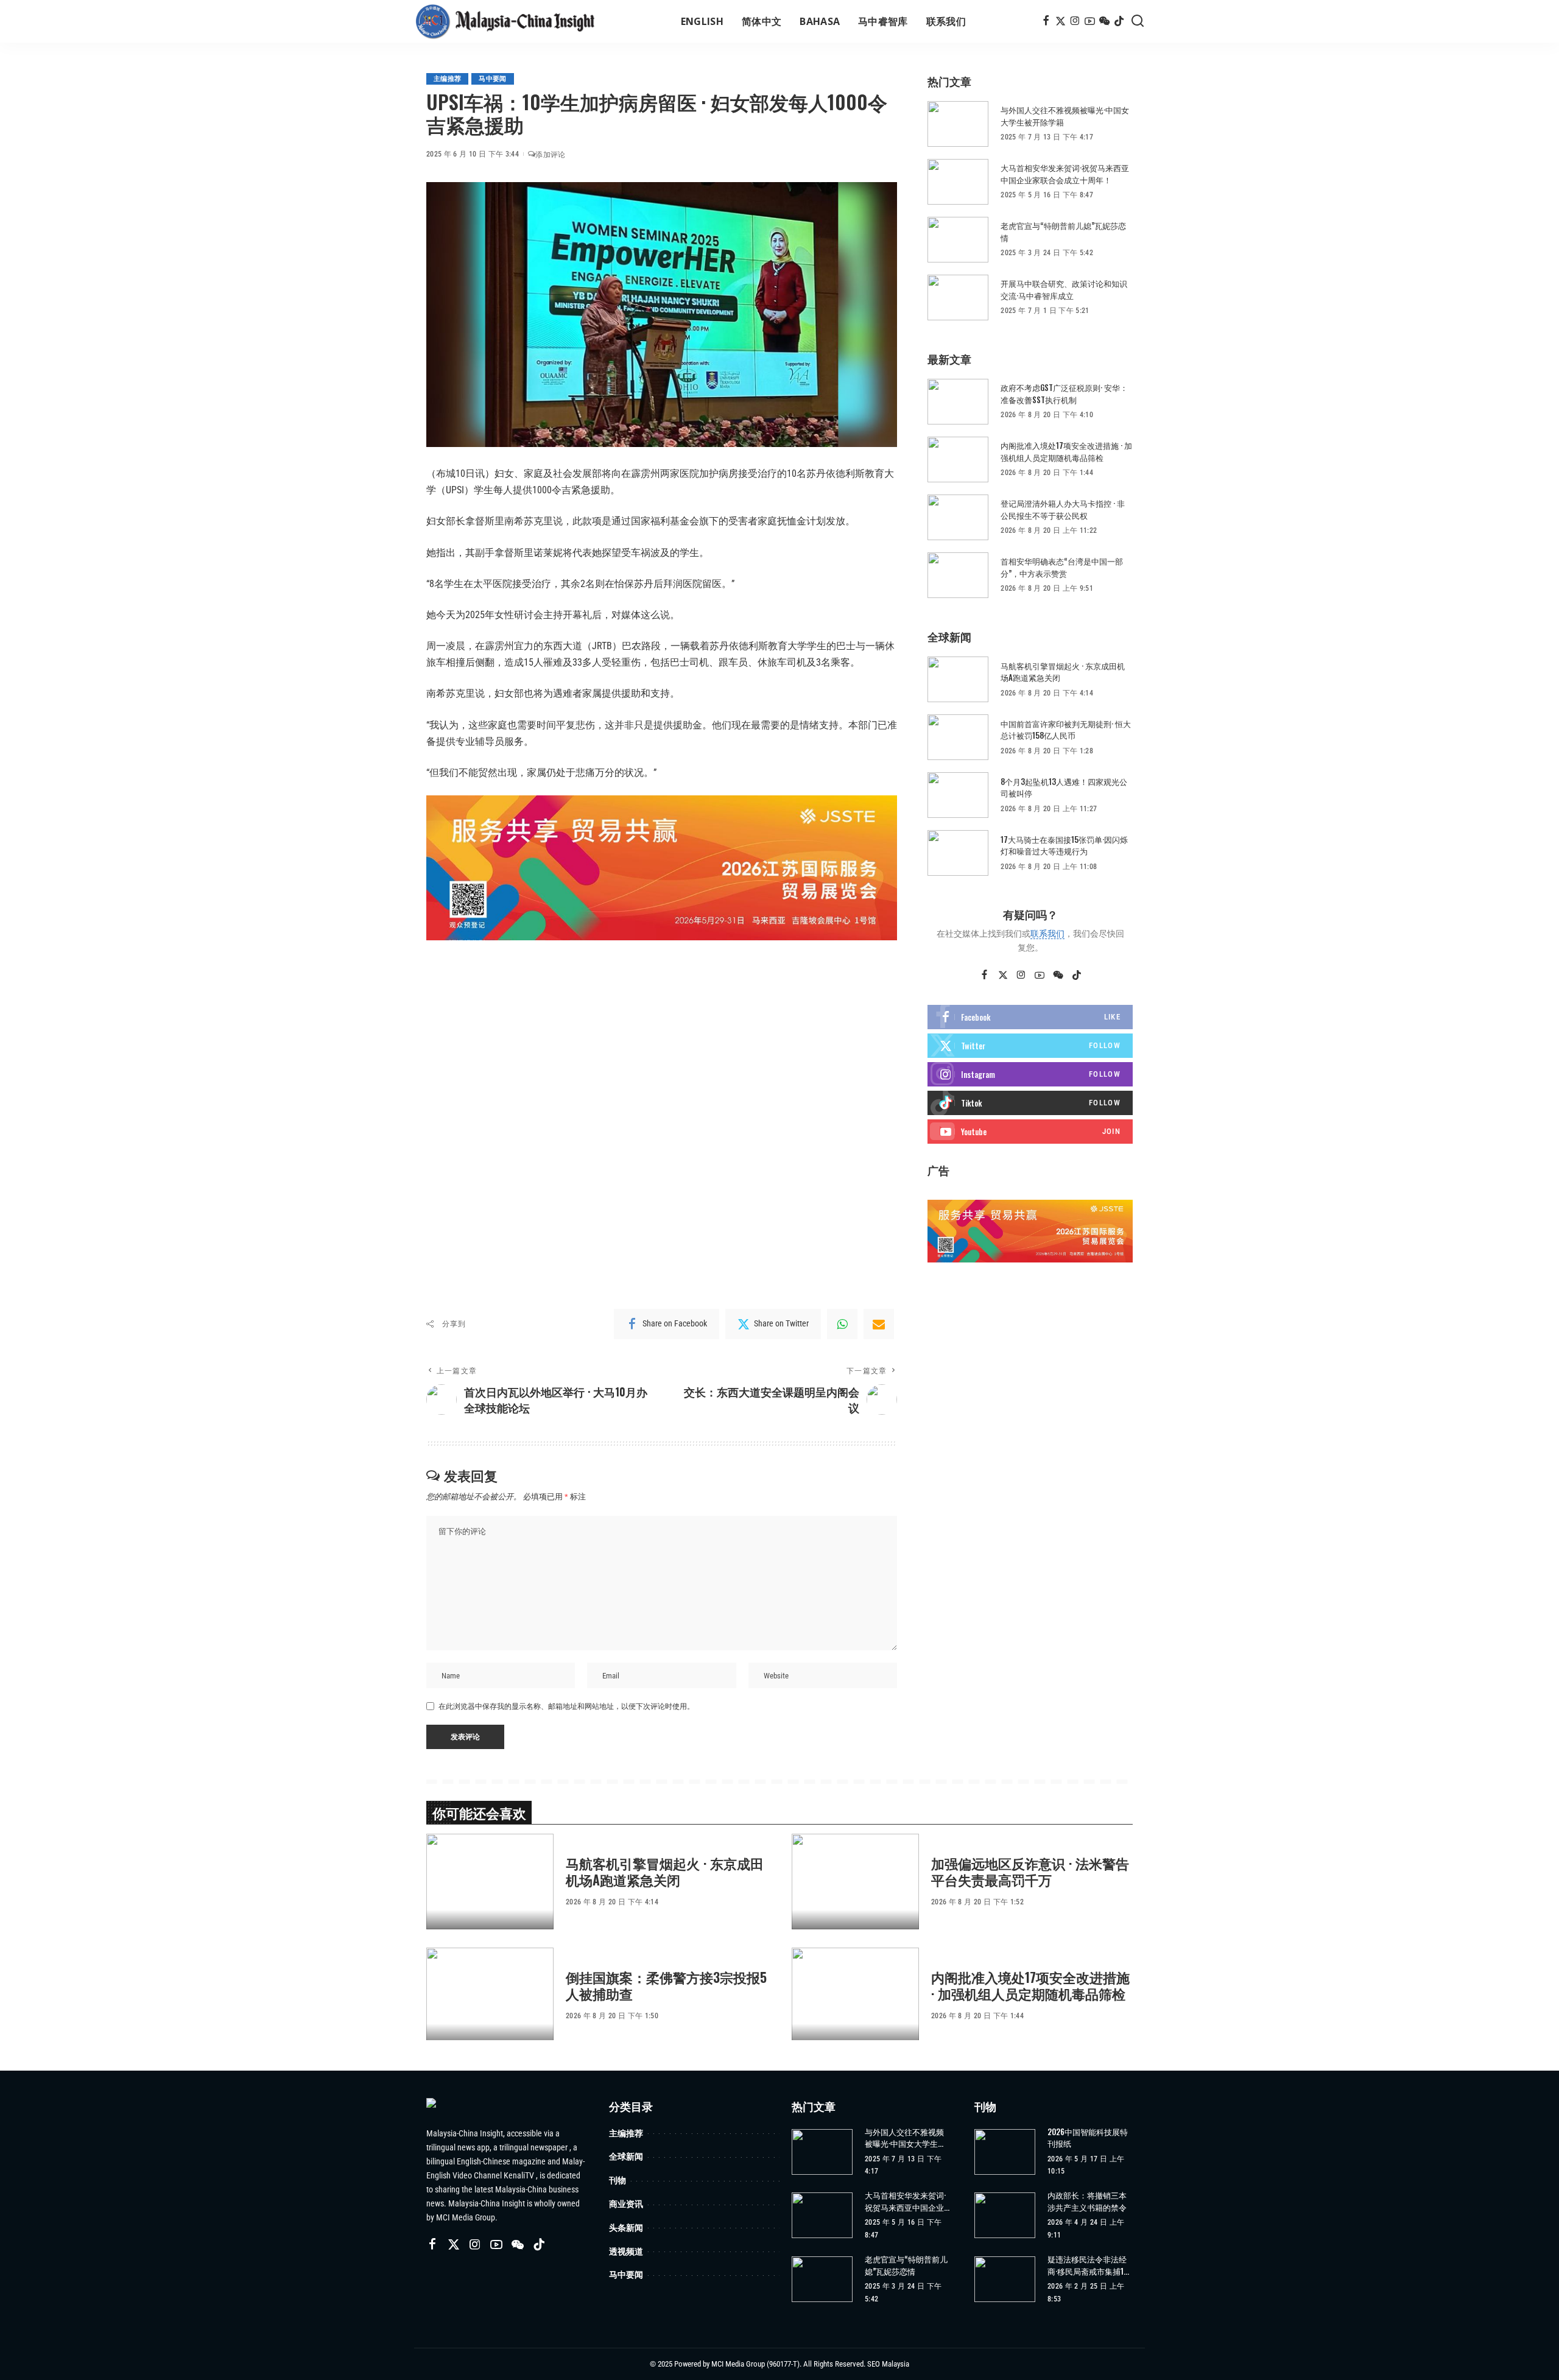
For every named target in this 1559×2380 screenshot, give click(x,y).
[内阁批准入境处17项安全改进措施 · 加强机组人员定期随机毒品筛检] (958, 459)
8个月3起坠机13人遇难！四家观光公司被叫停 (1064, 787)
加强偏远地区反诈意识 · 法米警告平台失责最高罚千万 (1030, 1871)
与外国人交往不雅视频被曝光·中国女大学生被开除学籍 (1065, 116)
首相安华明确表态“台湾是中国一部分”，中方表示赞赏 (1062, 567)
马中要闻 (492, 79)
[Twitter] (1061, 21)
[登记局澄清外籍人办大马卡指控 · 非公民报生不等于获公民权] (958, 517)
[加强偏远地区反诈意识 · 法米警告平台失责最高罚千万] (855, 1882)
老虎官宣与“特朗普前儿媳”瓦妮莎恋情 (1063, 231)
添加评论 (550, 155)
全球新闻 (626, 2156)
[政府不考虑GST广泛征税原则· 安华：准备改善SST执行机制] (958, 402)
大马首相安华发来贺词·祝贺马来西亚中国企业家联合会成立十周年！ (1065, 174)
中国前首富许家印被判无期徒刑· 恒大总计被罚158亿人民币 (1066, 730)
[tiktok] (1030, 1103)
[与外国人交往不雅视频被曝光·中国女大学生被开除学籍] (958, 124)
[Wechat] (1104, 21)
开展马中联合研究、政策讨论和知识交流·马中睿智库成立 (1064, 289)
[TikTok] (1119, 21)
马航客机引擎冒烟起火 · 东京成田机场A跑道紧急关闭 (1063, 672)
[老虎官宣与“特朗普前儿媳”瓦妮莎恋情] (958, 240)
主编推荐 (447, 79)
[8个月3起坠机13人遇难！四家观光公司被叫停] (958, 795)
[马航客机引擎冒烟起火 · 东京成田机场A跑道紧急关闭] (958, 679)
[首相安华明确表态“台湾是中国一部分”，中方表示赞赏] (958, 575)
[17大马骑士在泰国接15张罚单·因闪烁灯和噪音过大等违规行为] (958, 853)
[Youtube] (1030, 1132)
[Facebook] (1046, 21)
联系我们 (1047, 934)
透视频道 (626, 2251)
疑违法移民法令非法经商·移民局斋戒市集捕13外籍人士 (1088, 2265)
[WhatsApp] (842, 1324)
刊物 (618, 2180)
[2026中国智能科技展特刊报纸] (1005, 2152)
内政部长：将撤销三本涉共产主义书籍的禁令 (1087, 2201)
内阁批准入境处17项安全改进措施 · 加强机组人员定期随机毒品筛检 (1066, 451)
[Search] (1138, 21)
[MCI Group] (505, 21)
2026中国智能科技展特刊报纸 (1088, 2138)
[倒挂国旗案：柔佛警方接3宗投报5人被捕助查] (490, 1995)
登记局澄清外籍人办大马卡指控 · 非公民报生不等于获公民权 (1063, 509)
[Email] (879, 1324)
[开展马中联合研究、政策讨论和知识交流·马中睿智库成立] (958, 297)
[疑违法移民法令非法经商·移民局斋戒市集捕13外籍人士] (1005, 2279)
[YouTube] (1090, 21)
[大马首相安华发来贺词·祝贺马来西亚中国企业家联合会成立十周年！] (958, 182)
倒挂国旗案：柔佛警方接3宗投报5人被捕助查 (666, 1985)
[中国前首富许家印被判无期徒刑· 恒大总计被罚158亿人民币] (958, 737)
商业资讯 (626, 2204)
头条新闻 (626, 2227)
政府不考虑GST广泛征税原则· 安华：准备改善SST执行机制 (1064, 393)
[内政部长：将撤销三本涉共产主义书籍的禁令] (1005, 2215)
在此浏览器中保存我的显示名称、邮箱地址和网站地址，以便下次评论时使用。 (566, 1706)
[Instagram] (1075, 21)
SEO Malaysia (888, 2364)
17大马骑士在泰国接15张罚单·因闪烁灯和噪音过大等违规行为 (1064, 845)
